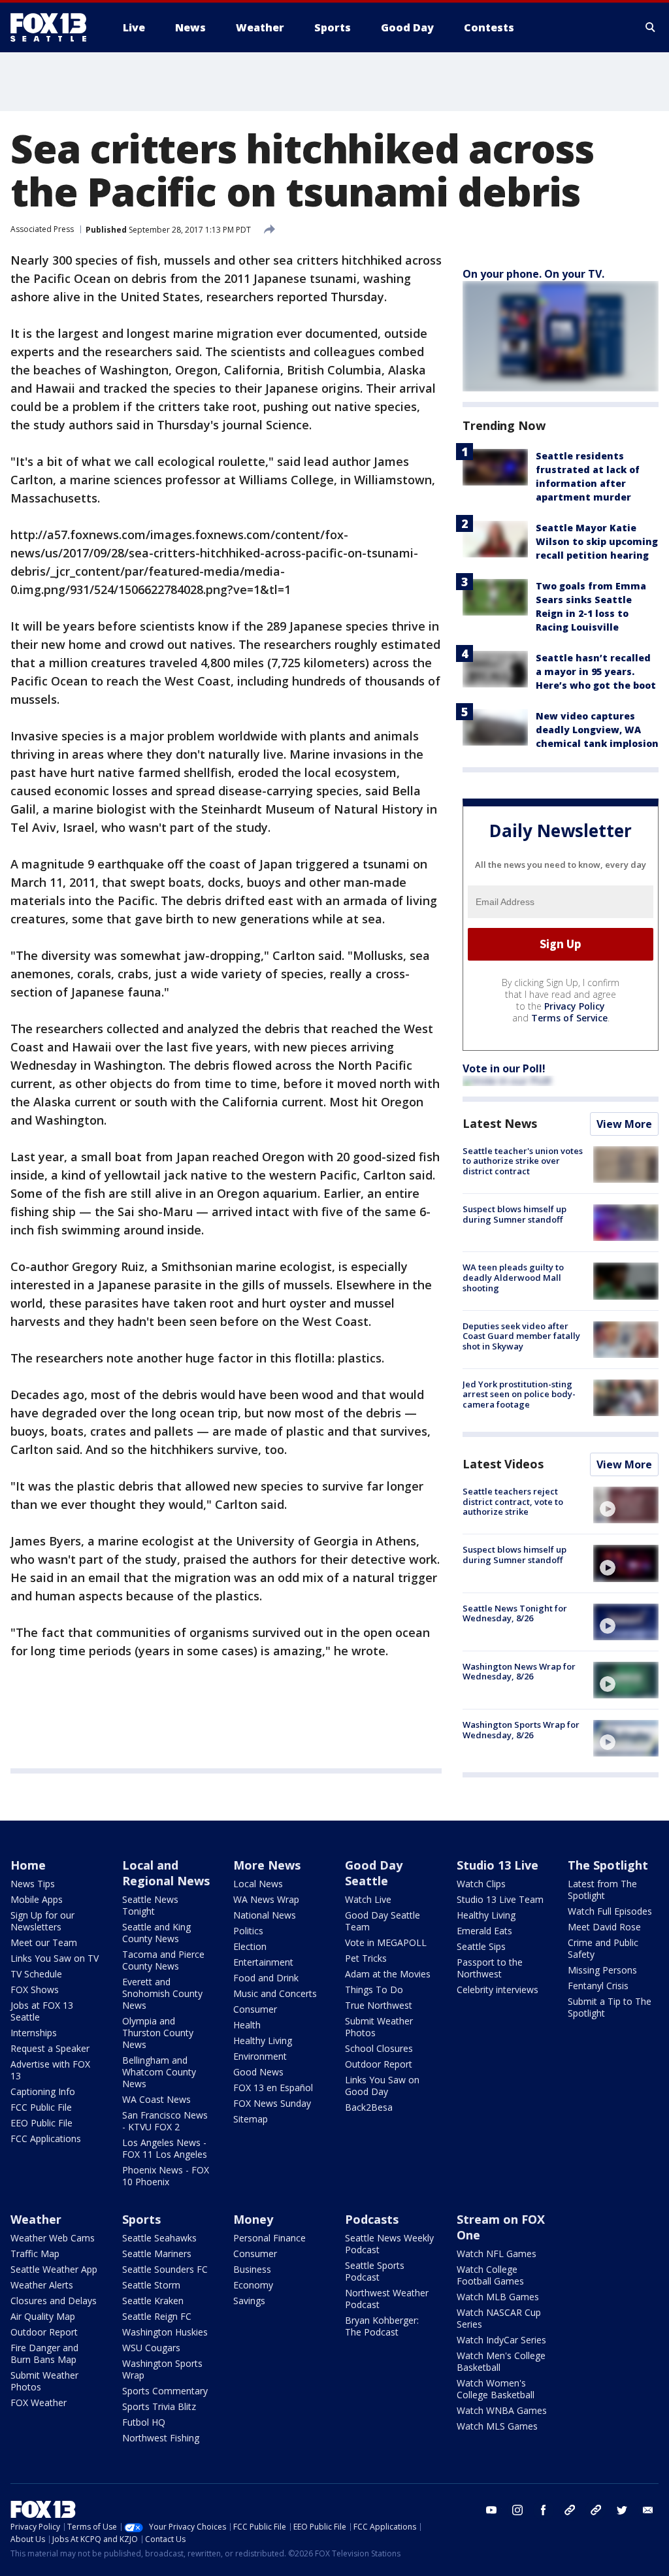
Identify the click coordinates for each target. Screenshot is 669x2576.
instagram (517, 2510)
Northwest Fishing (161, 2438)
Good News (258, 2072)
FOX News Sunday (272, 2103)
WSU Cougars (151, 2348)
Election (250, 1946)
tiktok (570, 2510)
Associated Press (42, 229)
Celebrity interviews (498, 1990)
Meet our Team (44, 1942)
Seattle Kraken (153, 2301)
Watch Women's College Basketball (496, 2389)
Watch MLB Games (498, 2297)
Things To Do (374, 1990)
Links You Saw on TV (55, 1958)
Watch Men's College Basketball (501, 2361)
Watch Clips (481, 1884)
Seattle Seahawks (159, 2238)
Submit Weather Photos (379, 2027)
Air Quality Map (43, 2316)
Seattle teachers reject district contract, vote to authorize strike (513, 1501)
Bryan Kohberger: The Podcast (382, 2326)
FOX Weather (39, 2403)
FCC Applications (46, 2138)
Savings (249, 2301)
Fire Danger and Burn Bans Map (44, 2353)
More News (267, 1865)
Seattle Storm (151, 2285)
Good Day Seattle (374, 1873)
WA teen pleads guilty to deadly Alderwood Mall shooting (513, 1277)
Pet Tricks (366, 1958)
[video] (626, 1505)
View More (624, 1124)
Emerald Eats (484, 1931)
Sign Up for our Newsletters (42, 1921)
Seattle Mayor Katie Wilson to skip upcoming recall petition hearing (597, 541)
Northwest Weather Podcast (387, 2299)
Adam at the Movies (388, 1974)
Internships (34, 2033)
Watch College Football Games (490, 2275)
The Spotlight (608, 1865)
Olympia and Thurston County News (158, 2033)
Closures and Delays (54, 2301)
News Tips (33, 1884)
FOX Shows (35, 1990)
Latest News (500, 1123)
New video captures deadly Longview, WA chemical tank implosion (597, 730)
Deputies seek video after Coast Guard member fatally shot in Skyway (521, 1336)
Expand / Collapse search (651, 27)
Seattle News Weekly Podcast (389, 2244)
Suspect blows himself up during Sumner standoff (514, 1214)
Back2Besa (369, 2107)
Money (253, 2219)
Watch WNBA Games (502, 2410)
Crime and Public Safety (603, 1948)
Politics (248, 1931)
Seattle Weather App (54, 2269)
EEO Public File (41, 2123)
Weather (36, 2219)
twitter (622, 2510)
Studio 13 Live (498, 1865)
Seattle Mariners (157, 2254)
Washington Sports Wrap (162, 2369)
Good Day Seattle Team (383, 1921)
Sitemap (251, 2119)
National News (265, 1915)
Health (247, 2025)
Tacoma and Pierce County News (163, 1960)
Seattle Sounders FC (165, 2269)
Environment (260, 2056)
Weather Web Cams (53, 2238)
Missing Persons (602, 1970)
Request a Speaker (50, 2048)
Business (252, 2269)
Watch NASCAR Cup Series (499, 2318)
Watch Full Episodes (610, 1911)
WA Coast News (156, 2099)
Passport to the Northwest (490, 1968)
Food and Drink (266, 1978)
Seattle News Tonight (150, 1905)
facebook (544, 2510)
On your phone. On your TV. (533, 274)
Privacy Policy (575, 1006)
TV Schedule (36, 1974)
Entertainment (263, 1962)
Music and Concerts (275, 1993)
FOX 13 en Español (273, 2088)
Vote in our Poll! (504, 1068)
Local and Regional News (166, 1873)
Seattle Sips (481, 1946)
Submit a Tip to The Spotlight (610, 2007)
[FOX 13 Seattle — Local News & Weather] (54, 27)
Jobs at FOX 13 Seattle (42, 2011)
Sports (141, 2219)
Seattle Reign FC (157, 2316)
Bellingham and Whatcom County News (159, 2072)
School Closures (379, 2048)
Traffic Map (35, 2254)
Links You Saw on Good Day (382, 2086)
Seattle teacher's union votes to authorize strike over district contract (523, 1161)
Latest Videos (503, 1464)
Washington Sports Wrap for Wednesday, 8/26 (521, 1730)
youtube (491, 2510)
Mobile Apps (37, 1899)
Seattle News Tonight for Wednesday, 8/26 (515, 1613)
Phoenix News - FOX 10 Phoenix (166, 2176)
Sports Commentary (165, 2391)
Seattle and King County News (156, 1933)
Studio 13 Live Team (500, 1899)
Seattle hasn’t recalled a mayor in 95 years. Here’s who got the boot (596, 671)
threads (596, 2510)
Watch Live (368, 1899)
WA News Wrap (266, 1899)
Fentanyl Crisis (598, 1986)
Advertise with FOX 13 (50, 2070)
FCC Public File (41, 2107)
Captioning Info (43, 2091)
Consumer (255, 2009)
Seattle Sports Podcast (375, 2271)
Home (28, 1865)
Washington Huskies (165, 2332)
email (648, 2510)
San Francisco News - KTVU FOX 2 (165, 2121)
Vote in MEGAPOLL (386, 1942)
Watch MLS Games (497, 2426)
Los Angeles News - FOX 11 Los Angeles (165, 2148)
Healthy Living (263, 2040)
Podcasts (372, 2219)
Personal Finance (269, 2238)
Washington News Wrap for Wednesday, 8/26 (519, 1672)
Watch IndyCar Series (501, 2340)
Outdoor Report (379, 2064)
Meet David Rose (604, 1927)
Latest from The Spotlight (602, 1890)
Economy (253, 2285)
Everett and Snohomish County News (162, 1993)
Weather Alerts (42, 2285)
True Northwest (379, 2005)
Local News (258, 1884)
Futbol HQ (144, 2422)
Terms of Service (569, 1018)
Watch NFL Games (497, 2254)
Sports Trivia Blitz (159, 2406)
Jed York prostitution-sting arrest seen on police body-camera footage (519, 1394)
